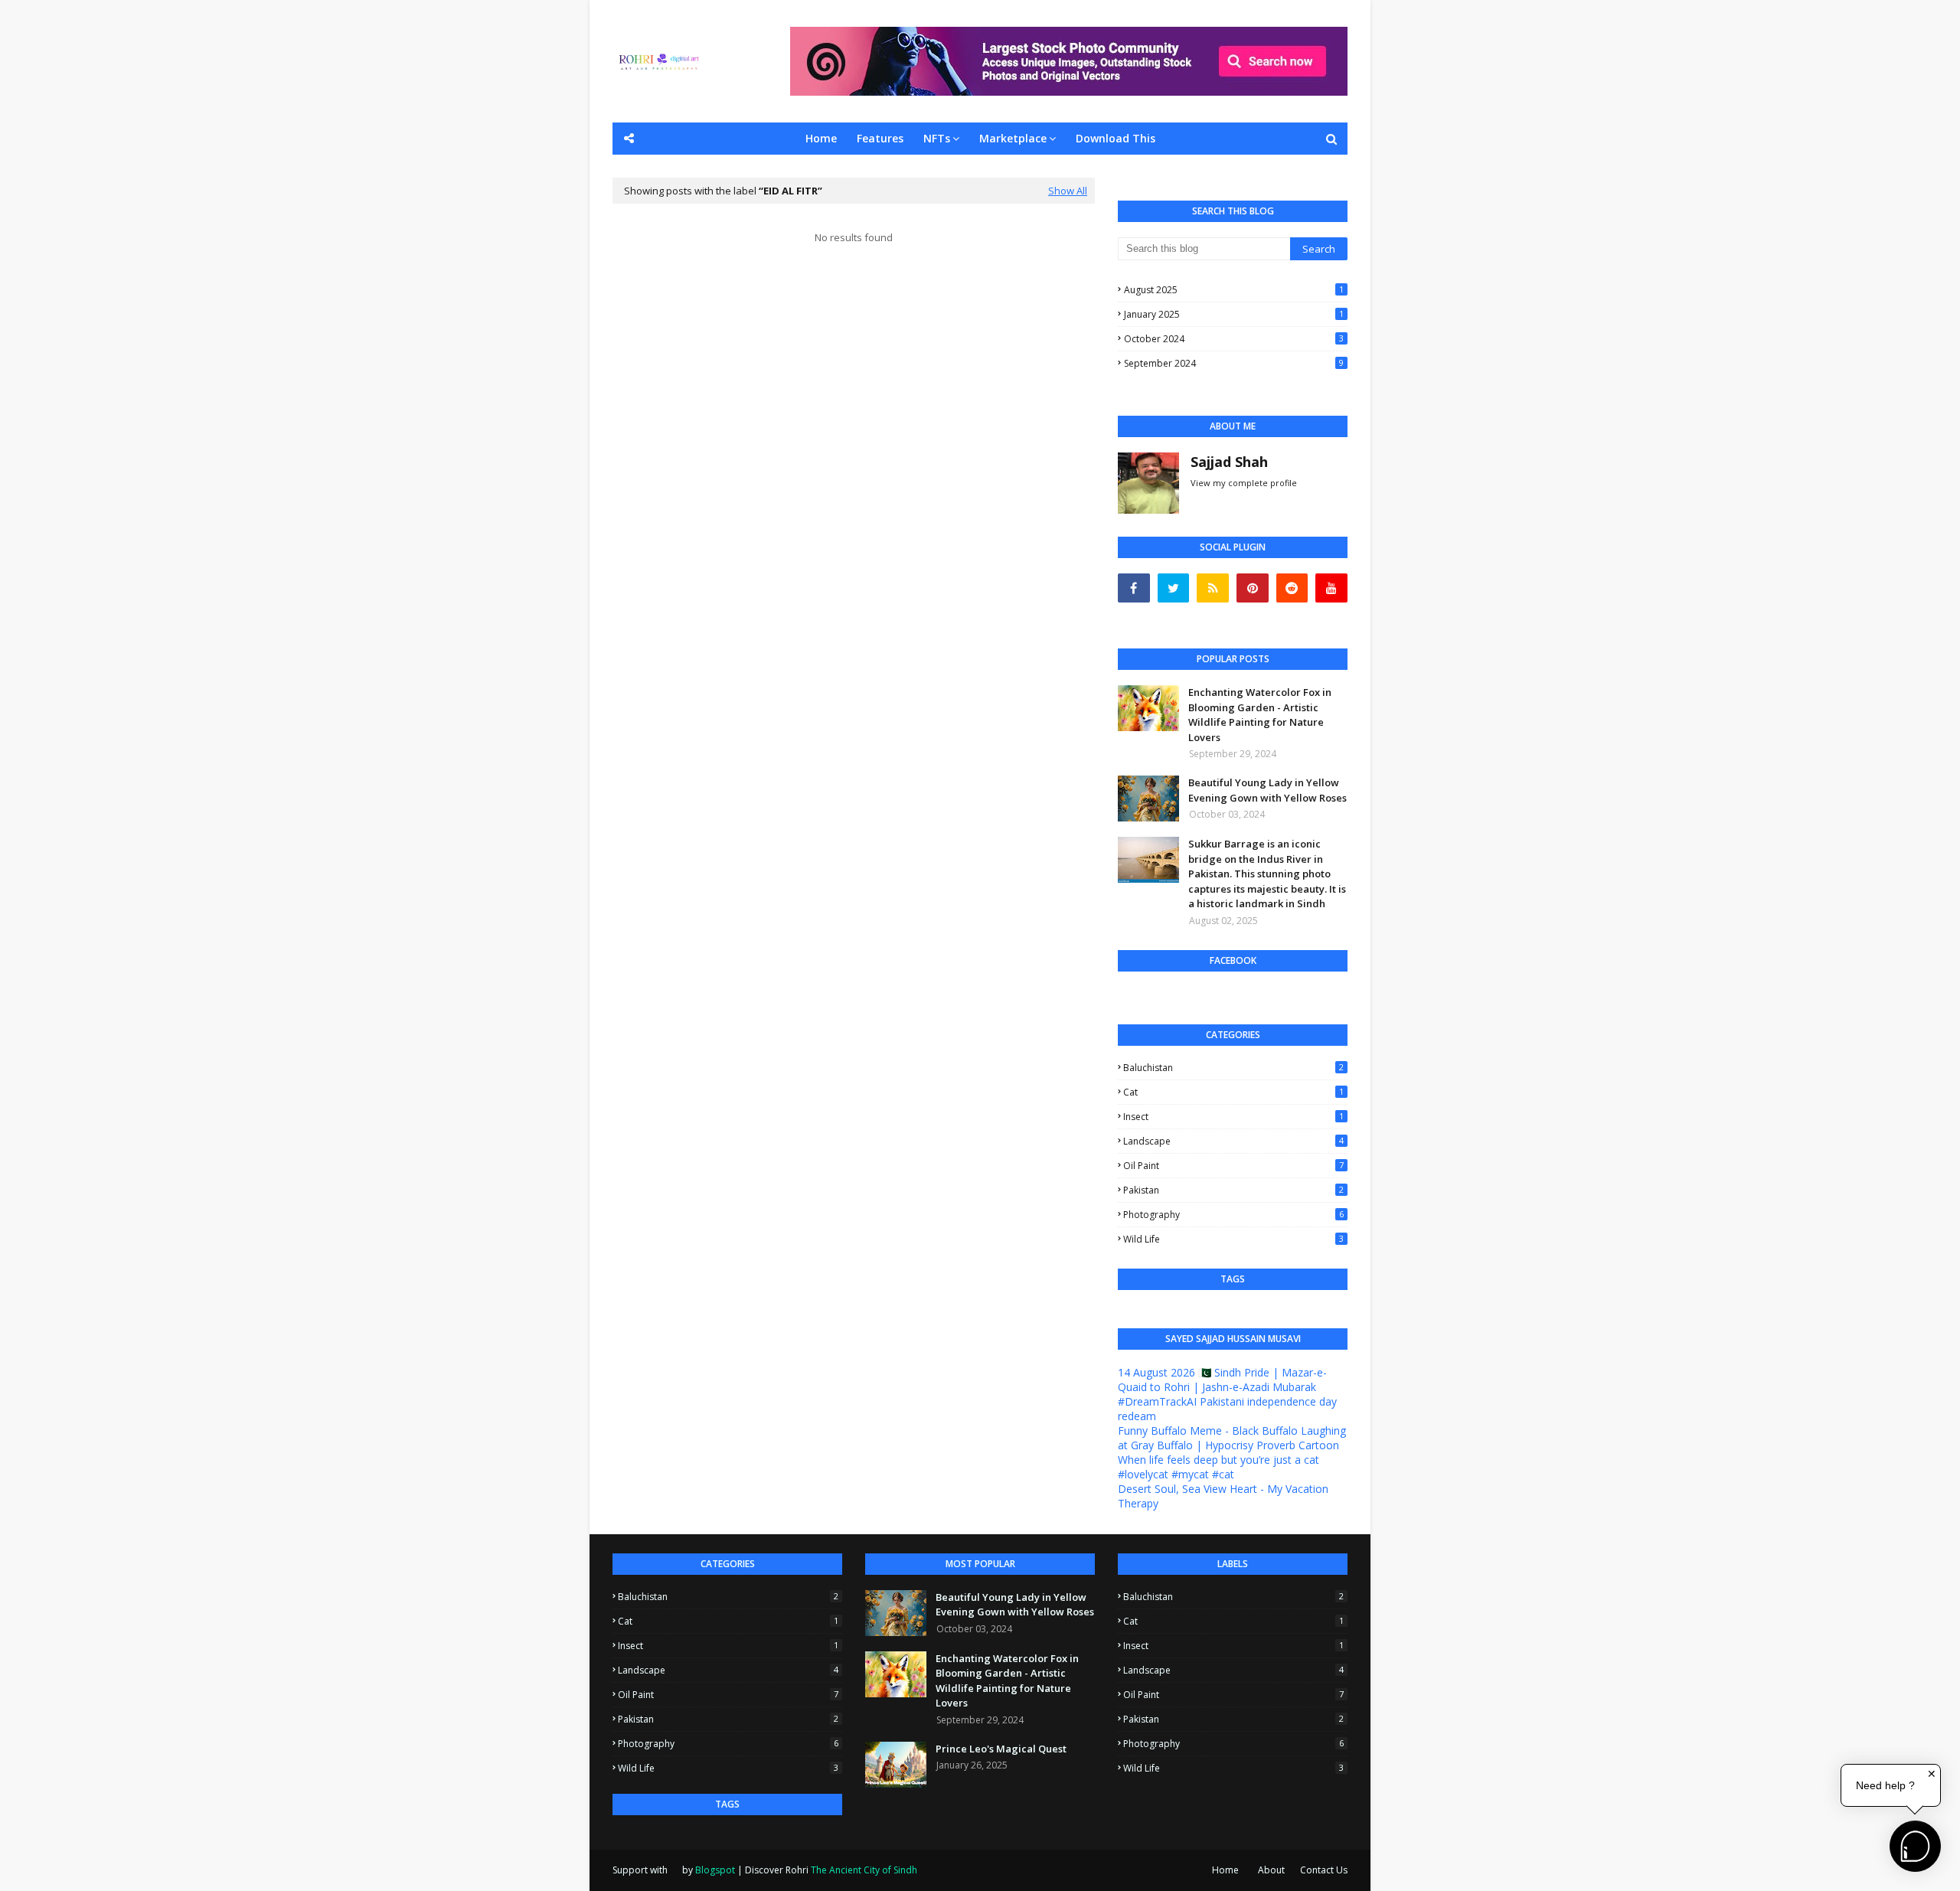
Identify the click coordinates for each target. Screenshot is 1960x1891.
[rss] (1213, 588)
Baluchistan (1233, 1068)
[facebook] (1134, 588)
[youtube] (1331, 588)
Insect (1233, 1117)
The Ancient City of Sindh (864, 1870)
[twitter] (1174, 588)
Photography (1233, 1215)
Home (1225, 1870)
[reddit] (1292, 588)
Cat (1233, 1092)
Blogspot (715, 1870)
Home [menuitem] (821, 138)
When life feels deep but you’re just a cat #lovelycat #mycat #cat (1218, 1467)
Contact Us (1324, 1870)
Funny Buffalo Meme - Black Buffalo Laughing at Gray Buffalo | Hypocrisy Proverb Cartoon (1232, 1438)
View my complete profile (1244, 483)
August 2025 (1234, 290)
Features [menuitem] (880, 138)
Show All (1068, 191)
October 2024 (1234, 339)
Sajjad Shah (1229, 462)
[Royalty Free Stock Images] (1069, 91)
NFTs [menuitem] (937, 138)
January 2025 (1234, 314)
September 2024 (1234, 363)
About (1271, 1870)
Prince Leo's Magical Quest (1001, 1749)
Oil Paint (1233, 1166)
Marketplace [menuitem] (1013, 138)
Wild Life (1233, 1239)
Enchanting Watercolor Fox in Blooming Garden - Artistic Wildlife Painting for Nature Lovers (1260, 715)
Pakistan (1233, 1190)
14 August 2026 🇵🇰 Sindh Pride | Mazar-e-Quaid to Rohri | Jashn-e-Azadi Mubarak (1222, 1380)
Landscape (1233, 1141)
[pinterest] (1253, 588)
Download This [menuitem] (1116, 138)
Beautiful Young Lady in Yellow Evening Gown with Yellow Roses (1267, 790)
